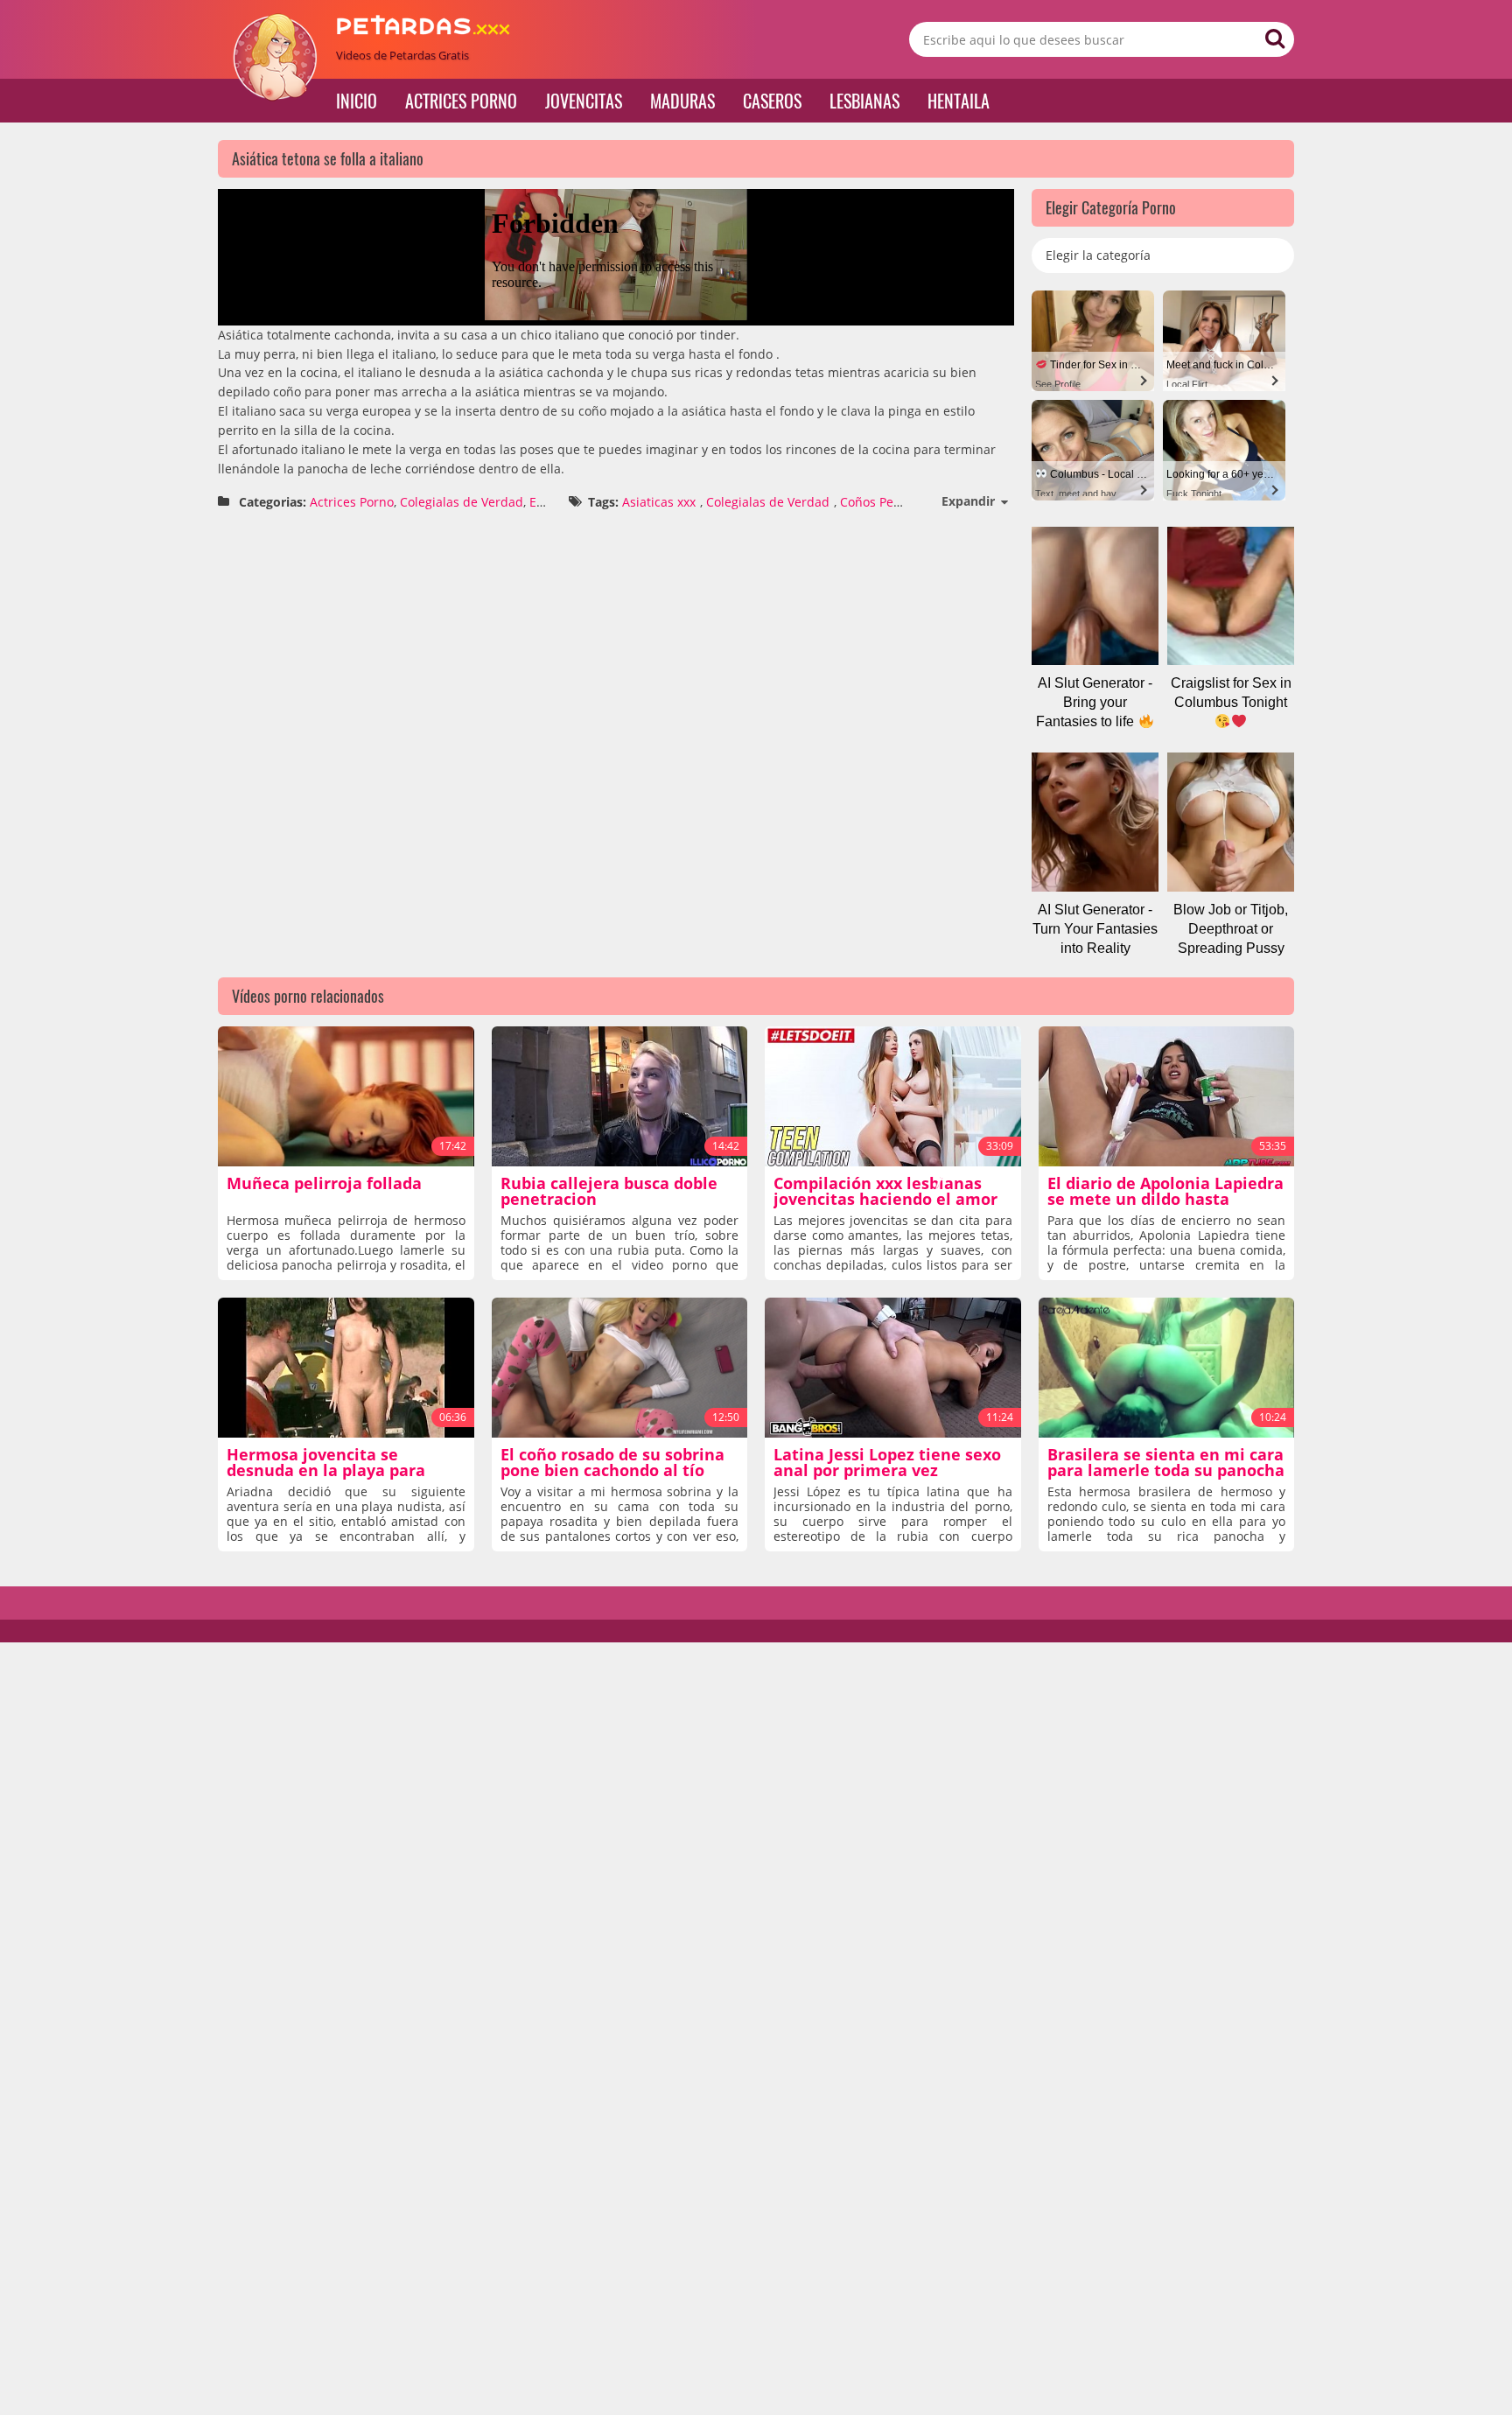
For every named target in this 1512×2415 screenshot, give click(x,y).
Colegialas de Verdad (462, 502)
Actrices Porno (461, 101)
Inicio (357, 101)
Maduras (682, 101)
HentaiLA (959, 101)
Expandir (968, 501)
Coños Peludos (883, 502)
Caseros (772, 101)
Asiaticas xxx (659, 502)
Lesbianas (864, 101)
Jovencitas (584, 101)
